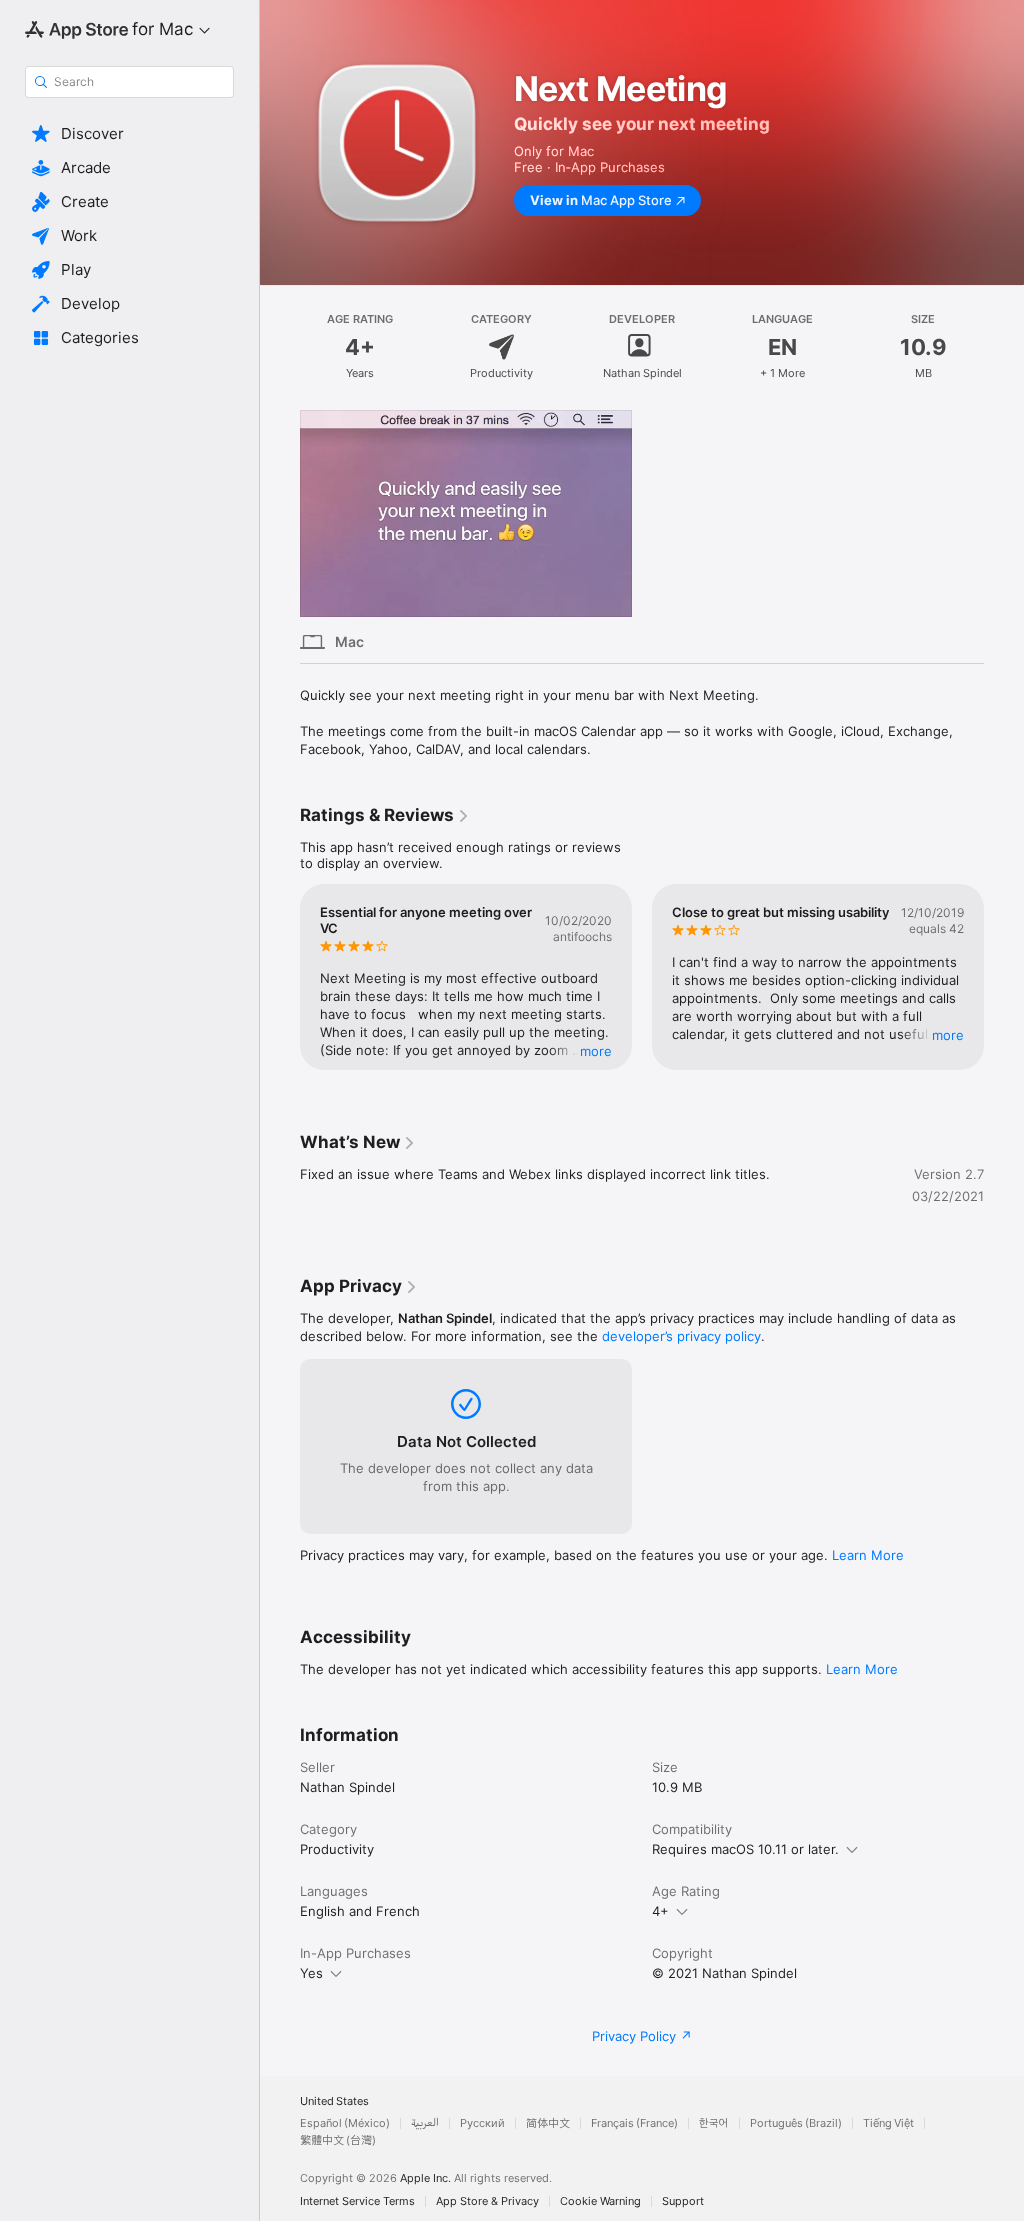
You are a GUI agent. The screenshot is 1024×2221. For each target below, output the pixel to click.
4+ (660, 1911)
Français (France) (634, 2123)
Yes (311, 1973)
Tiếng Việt (888, 2123)
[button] (129, 134)
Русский (482, 2123)
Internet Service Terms (357, 2201)
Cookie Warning (600, 2201)
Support (683, 2201)
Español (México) (345, 2123)
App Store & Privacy (487, 2201)
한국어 (714, 2123)
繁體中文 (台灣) (338, 2140)
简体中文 (548, 2123)
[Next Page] (1004, 977)
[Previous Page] (280, 977)
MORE (596, 1051)
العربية (425, 2123)
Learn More (868, 1555)
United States (334, 2101)
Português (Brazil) (796, 2123)
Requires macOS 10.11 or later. (745, 1849)
